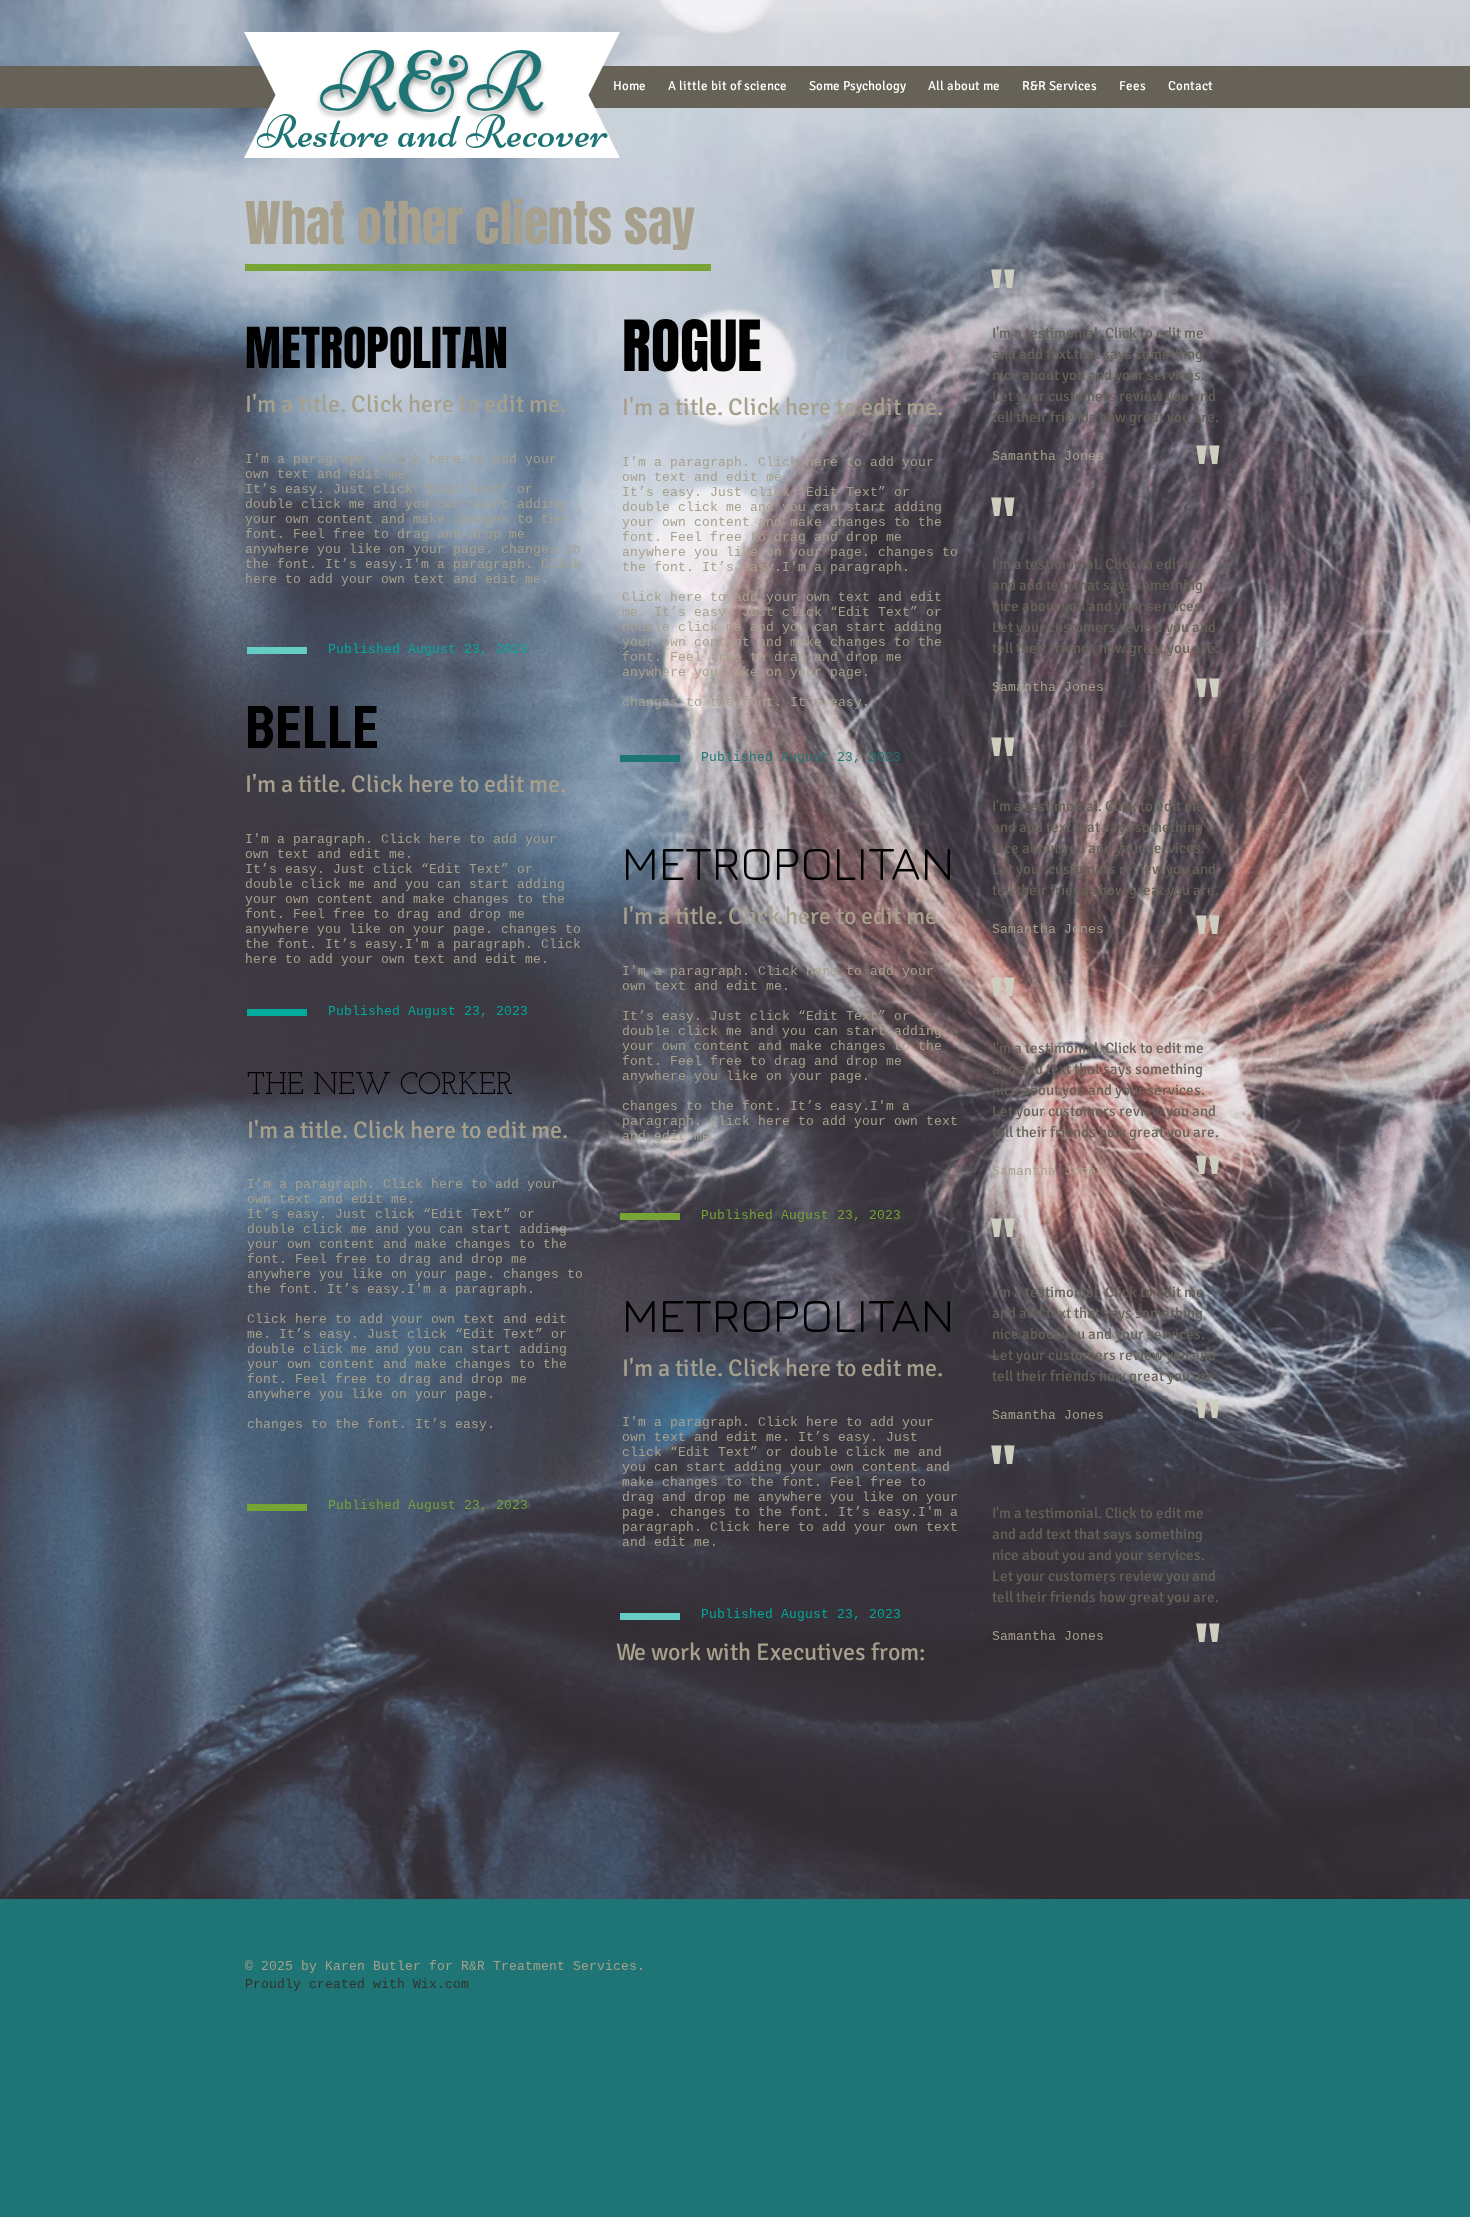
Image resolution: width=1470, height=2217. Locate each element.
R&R (432, 82)
